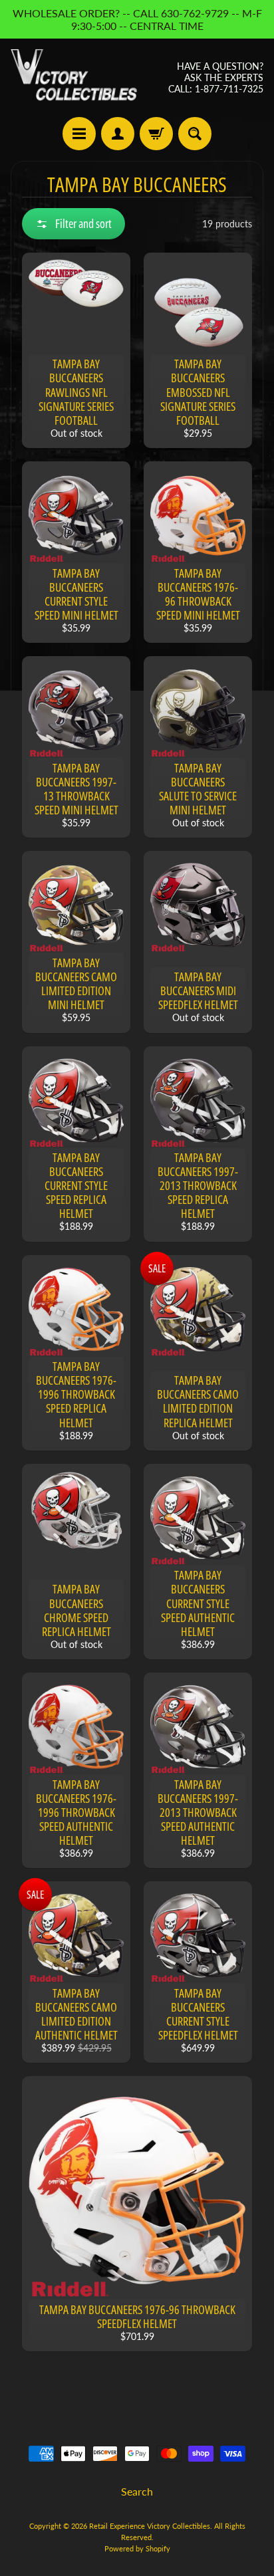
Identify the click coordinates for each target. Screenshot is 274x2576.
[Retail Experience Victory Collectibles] (74, 78)
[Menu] (79, 134)
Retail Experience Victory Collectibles (150, 2526)
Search (137, 2491)
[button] (73, 224)
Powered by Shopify (137, 2548)
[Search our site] (195, 134)
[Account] (118, 134)
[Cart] (156, 134)
